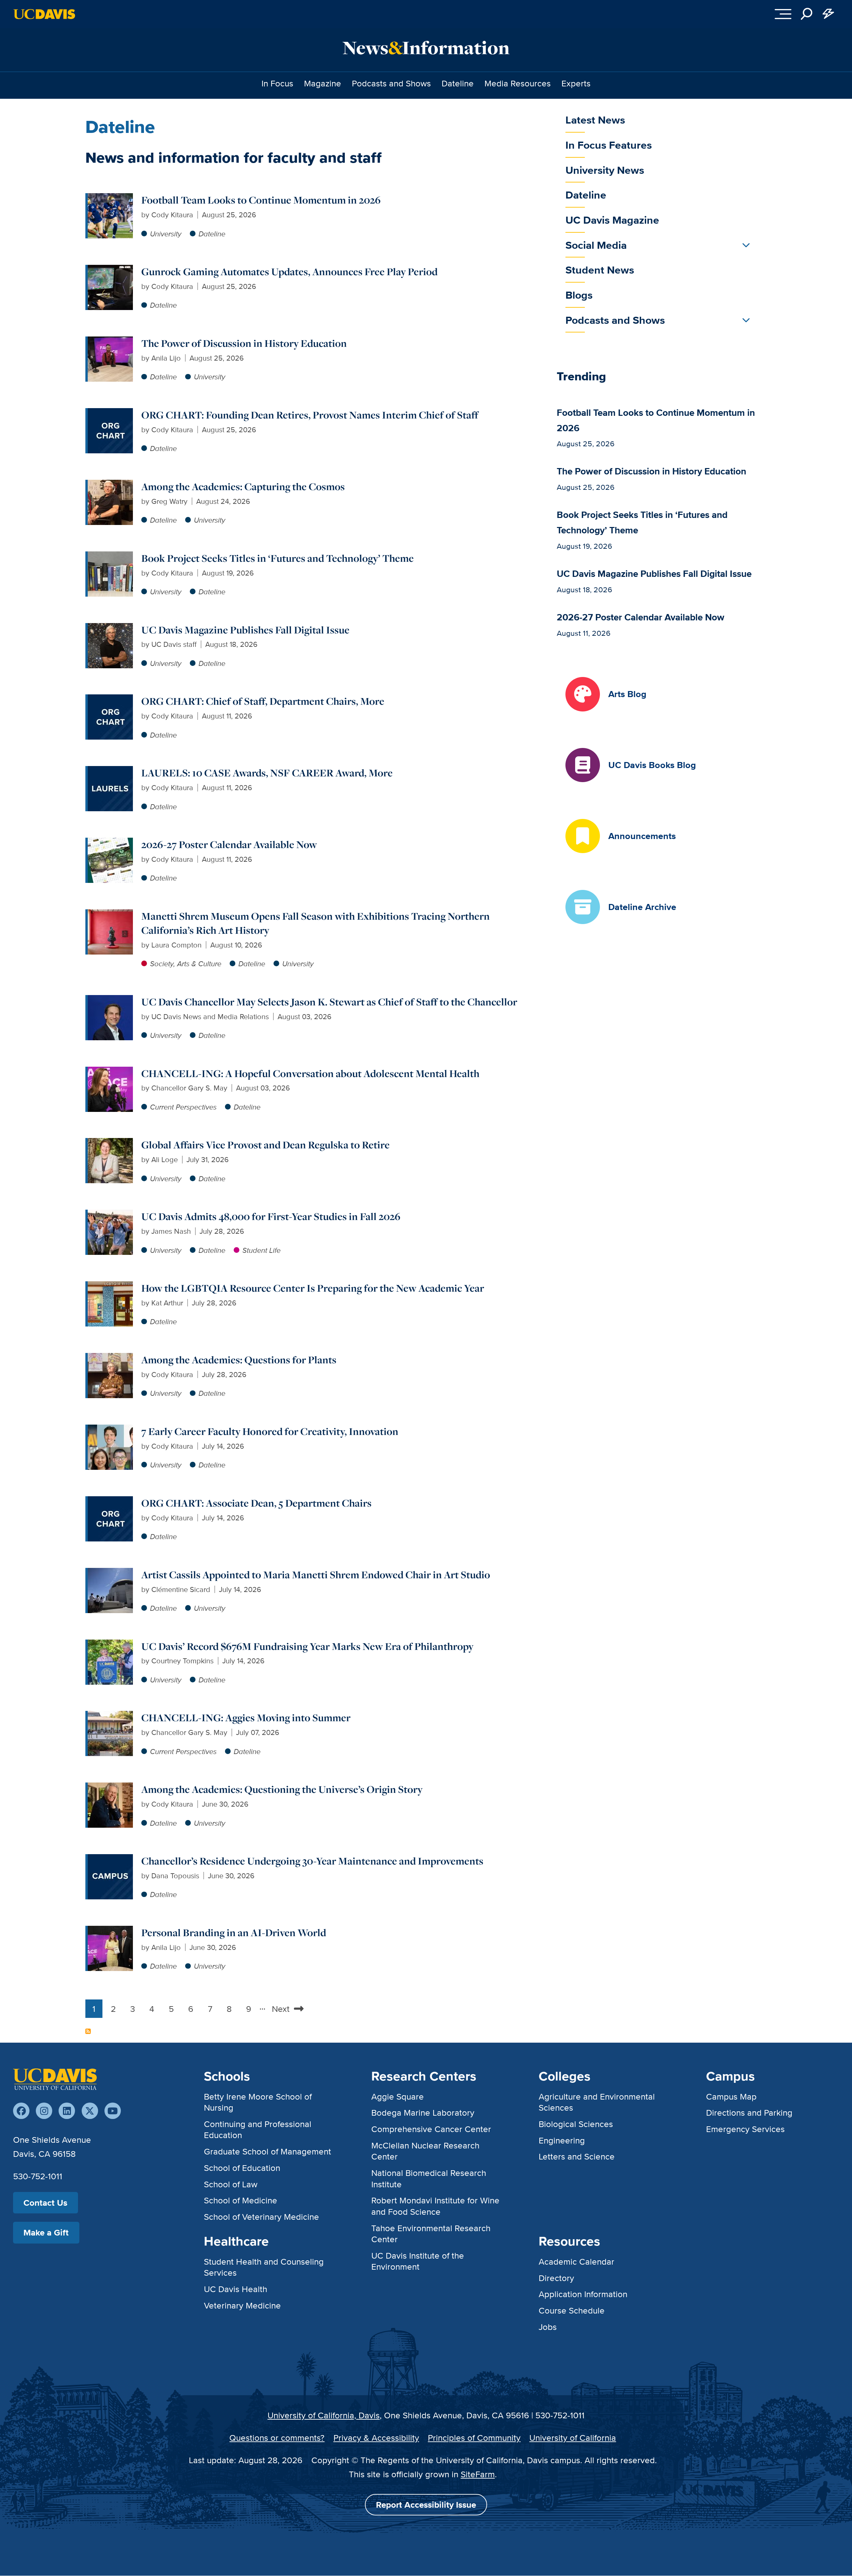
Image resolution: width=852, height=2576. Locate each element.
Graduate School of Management (267, 2151)
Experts (576, 83)
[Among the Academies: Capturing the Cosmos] (110, 485)
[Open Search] (807, 14)
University (166, 234)
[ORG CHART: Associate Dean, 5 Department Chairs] (110, 1502)
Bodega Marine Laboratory (423, 2112)
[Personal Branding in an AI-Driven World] (110, 1931)
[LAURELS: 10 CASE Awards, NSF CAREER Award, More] (110, 772)
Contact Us (45, 2203)
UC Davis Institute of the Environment (418, 2261)
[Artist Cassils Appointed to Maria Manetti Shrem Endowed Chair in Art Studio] (110, 1573)
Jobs (548, 2327)
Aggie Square (398, 2096)
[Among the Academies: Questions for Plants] (110, 1358)
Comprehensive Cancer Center (431, 2129)
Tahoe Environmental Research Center (431, 2233)
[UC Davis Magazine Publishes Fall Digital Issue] (110, 629)
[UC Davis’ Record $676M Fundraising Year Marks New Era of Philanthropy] (110, 1645)
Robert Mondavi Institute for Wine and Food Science (435, 2206)
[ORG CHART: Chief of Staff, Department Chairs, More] (110, 700)
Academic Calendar (576, 2261)
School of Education (242, 2168)
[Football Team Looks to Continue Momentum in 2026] (110, 199)
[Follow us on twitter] (90, 2111)
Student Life (261, 1250)
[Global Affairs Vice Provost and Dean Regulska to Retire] (110, 1144)
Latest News (595, 120)
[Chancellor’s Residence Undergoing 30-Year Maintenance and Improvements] (110, 1860)
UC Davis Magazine (612, 220)
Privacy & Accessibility (376, 2438)
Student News (600, 270)
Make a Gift (46, 2232)
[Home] (55, 2079)
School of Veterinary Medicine (261, 2217)
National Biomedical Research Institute (429, 2178)
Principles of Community (474, 2438)
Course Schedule (572, 2310)
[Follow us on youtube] (113, 2111)
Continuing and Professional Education (258, 2129)
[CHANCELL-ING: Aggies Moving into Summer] (110, 1716)
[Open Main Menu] (783, 14)
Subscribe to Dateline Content (88, 2031)
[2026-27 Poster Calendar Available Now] (110, 843)
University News (605, 170)
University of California (573, 2438)
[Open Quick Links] (828, 14)
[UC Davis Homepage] (44, 14)
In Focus (277, 83)
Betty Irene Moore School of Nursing (258, 2102)
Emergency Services (745, 2129)
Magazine (323, 83)
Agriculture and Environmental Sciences (597, 2102)
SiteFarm (478, 2474)
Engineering (562, 2140)
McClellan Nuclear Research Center (425, 2151)
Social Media (596, 245)
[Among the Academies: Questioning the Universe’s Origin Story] (110, 1788)
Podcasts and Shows (391, 83)
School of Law (231, 2184)
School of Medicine (241, 2200)
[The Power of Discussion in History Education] (110, 342)
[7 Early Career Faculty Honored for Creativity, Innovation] (110, 1430)
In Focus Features (609, 145)
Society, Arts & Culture (186, 964)
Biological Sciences (576, 2124)
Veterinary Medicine (242, 2305)
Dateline (458, 83)
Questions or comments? (277, 2438)
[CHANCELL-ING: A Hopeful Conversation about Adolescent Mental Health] (110, 1072)
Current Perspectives (183, 1107)
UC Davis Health (236, 2289)
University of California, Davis (324, 2415)
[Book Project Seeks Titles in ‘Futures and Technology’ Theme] (110, 557)
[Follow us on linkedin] (67, 2111)
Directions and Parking (749, 2112)
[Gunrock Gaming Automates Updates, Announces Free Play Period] (110, 270)
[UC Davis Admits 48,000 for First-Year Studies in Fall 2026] (110, 1215)
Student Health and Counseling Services (264, 2267)
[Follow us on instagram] (44, 2111)
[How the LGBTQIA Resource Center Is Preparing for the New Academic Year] (110, 1287)
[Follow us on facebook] (21, 2111)
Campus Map (731, 2096)
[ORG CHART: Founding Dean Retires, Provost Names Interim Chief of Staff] (110, 414)
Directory (556, 2278)
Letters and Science (577, 2156)
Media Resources (518, 83)
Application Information (583, 2294)
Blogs (579, 295)
